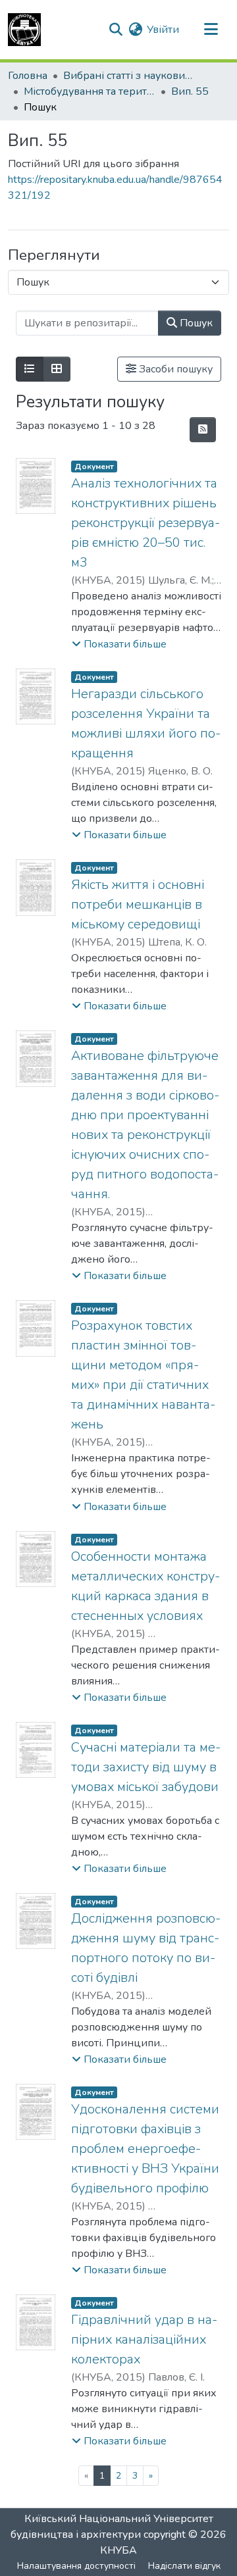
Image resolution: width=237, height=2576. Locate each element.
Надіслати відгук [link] (184, 2566)
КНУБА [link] (118, 2550)
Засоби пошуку (174, 369)
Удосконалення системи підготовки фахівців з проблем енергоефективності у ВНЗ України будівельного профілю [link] (145, 2149)
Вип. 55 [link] (190, 91)
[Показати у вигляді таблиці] (57, 369)
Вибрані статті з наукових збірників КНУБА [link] (129, 76)
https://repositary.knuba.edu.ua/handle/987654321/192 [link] (115, 188)
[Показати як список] (30, 369)
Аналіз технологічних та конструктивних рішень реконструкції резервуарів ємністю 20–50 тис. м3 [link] (145, 523)
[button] (24, 30)
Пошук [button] (195, 323)
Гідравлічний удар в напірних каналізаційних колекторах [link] (144, 2339)
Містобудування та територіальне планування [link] (90, 91)
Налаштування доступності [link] (76, 2566)
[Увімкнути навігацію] (211, 30)
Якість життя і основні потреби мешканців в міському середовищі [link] (138, 904)
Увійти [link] (163, 30)
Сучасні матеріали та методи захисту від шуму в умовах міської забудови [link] (146, 1767)
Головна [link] (28, 76)
